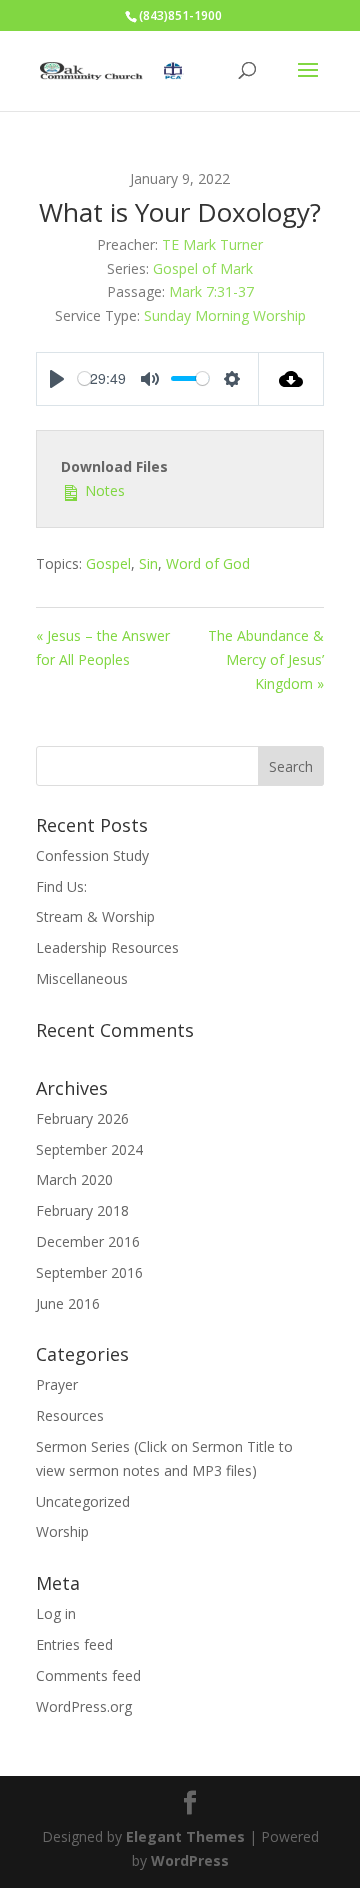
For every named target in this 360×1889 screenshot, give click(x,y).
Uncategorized (83, 1501)
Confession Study (92, 855)
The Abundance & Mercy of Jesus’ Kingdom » (266, 659)
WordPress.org (84, 1706)
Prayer (57, 1384)
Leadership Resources (107, 947)
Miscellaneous (82, 978)
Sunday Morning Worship (225, 315)
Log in (56, 1613)
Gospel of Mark (203, 268)
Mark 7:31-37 (211, 291)
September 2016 (89, 1272)
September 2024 (89, 1149)
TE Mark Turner (212, 244)
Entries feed (74, 1644)
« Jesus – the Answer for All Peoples (103, 647)
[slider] (84, 378)
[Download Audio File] (291, 379)
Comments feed (88, 1675)
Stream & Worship (95, 916)
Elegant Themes (185, 1836)
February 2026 (82, 1118)
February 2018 (82, 1210)
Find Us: (61, 886)
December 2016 (88, 1241)
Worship (62, 1531)
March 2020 (74, 1179)
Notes (103, 490)
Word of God (208, 563)
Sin (148, 563)
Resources (70, 1415)
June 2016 (68, 1303)
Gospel (108, 563)
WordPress (190, 1860)
